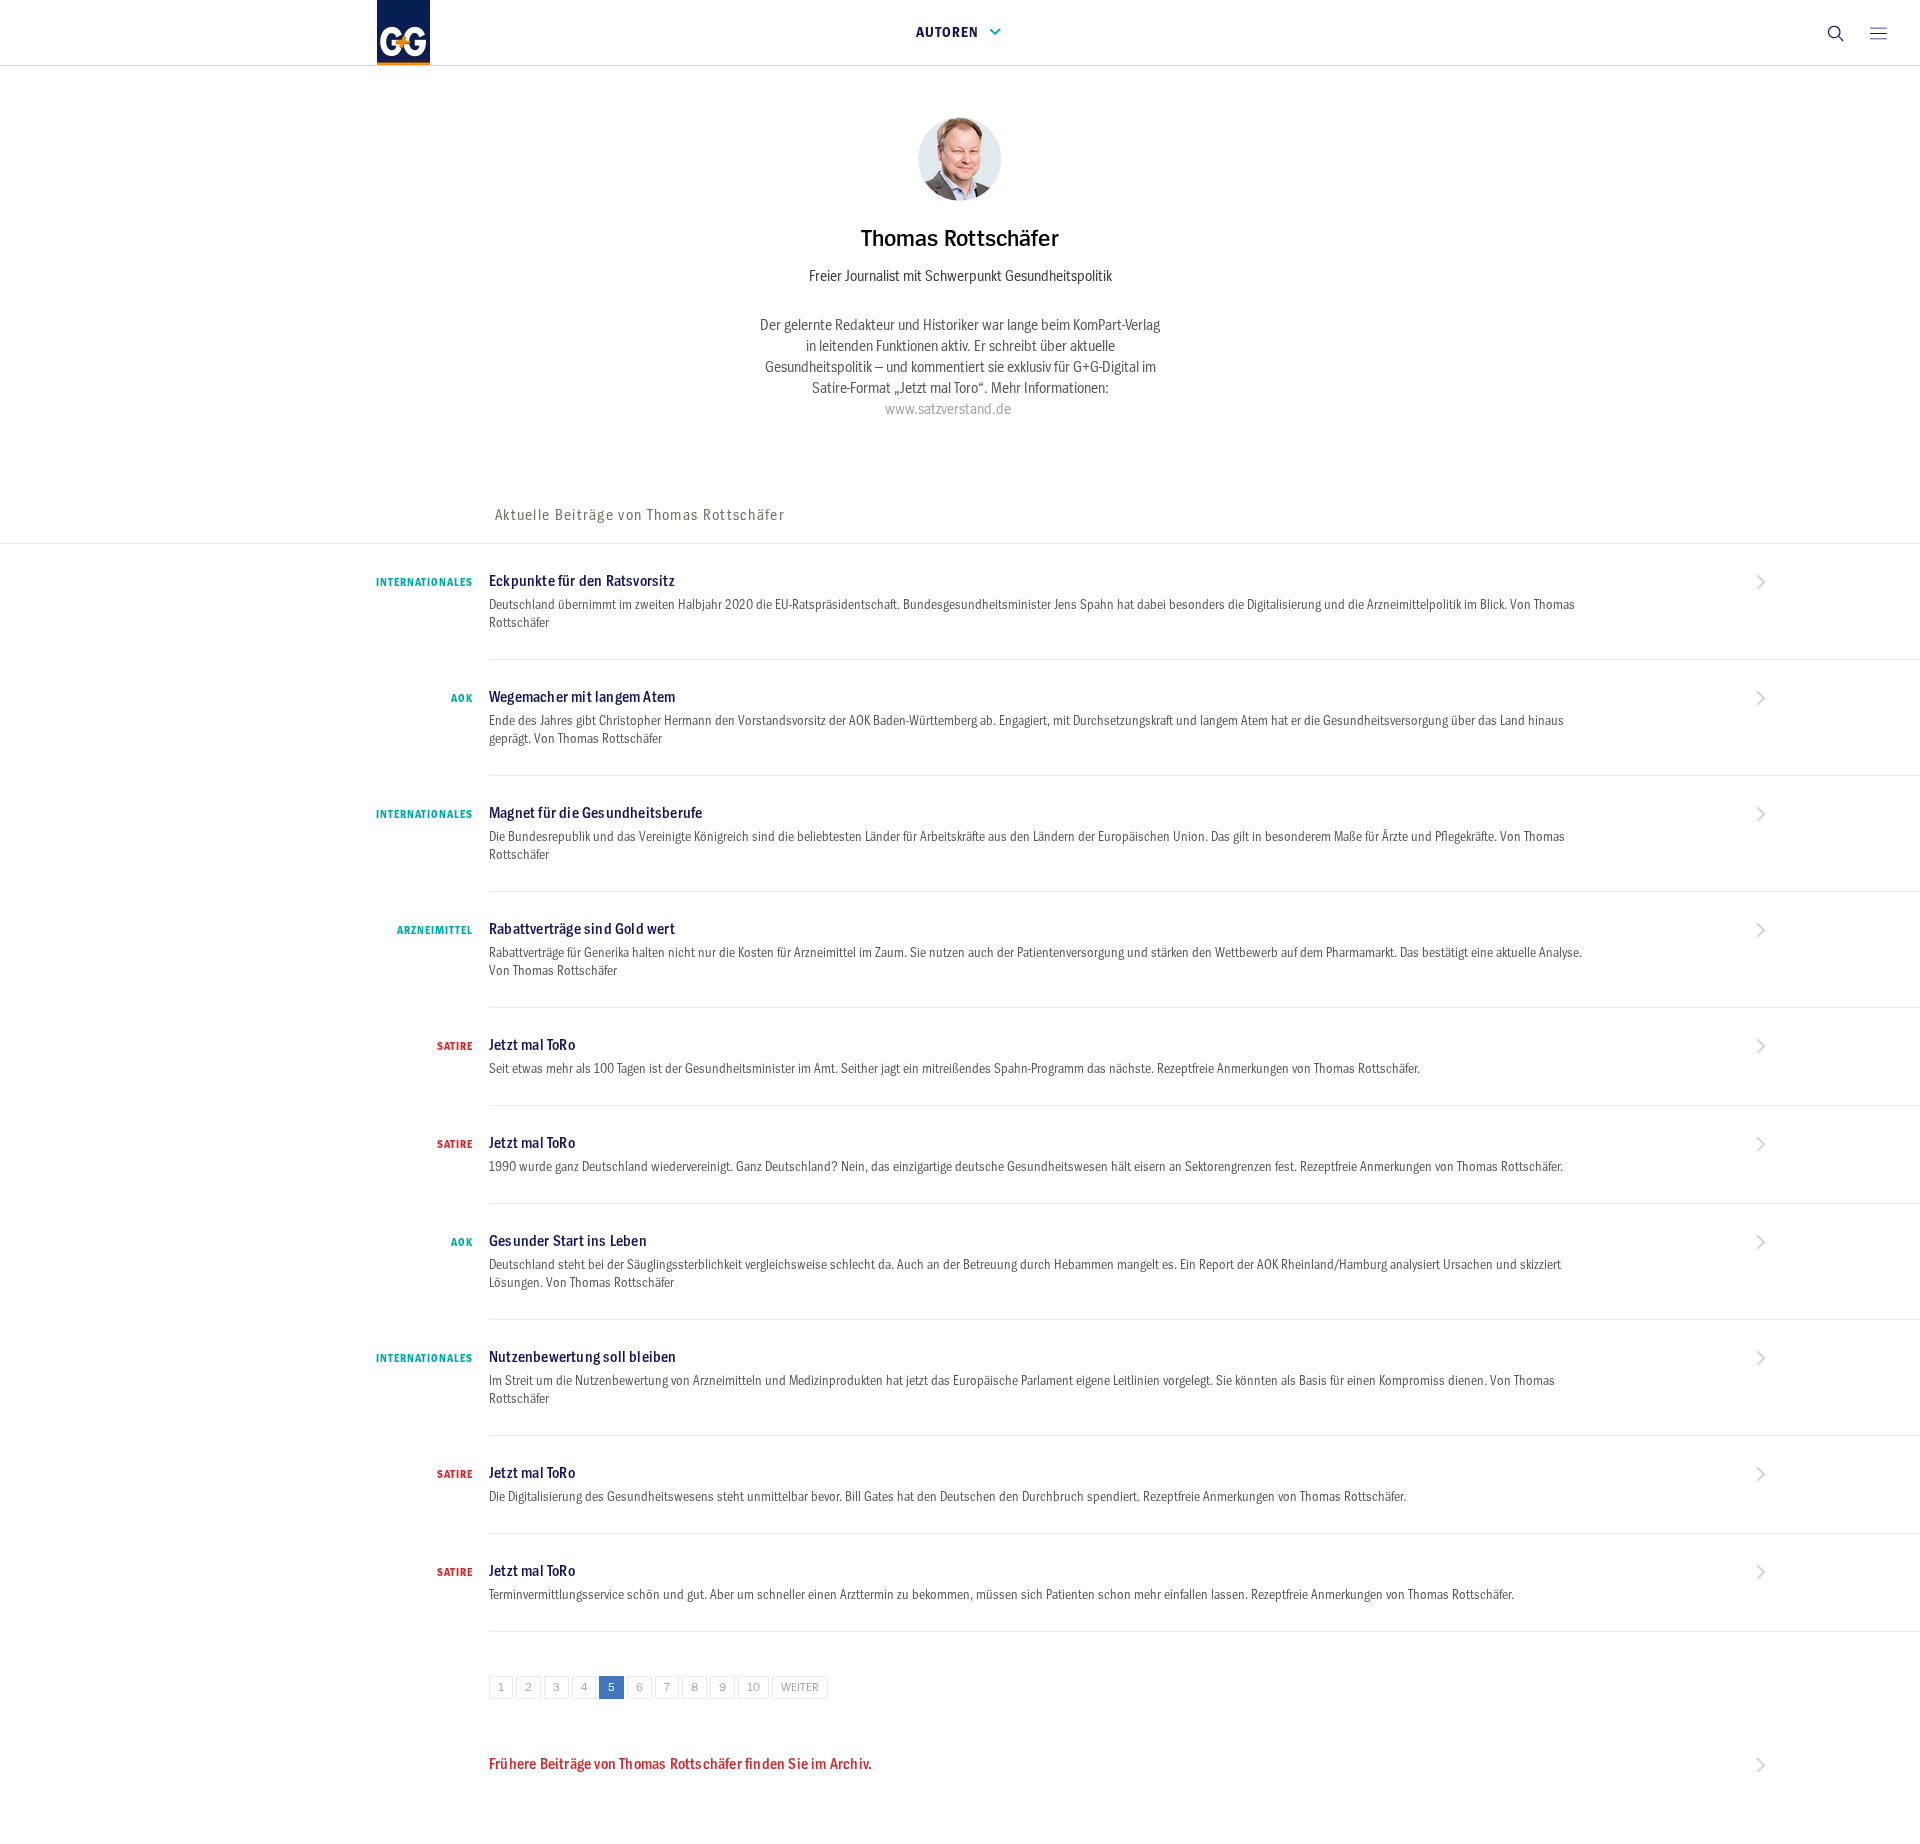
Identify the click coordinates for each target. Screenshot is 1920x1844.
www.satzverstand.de (948, 409)
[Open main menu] (1878, 32)
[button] (1835, 32)
